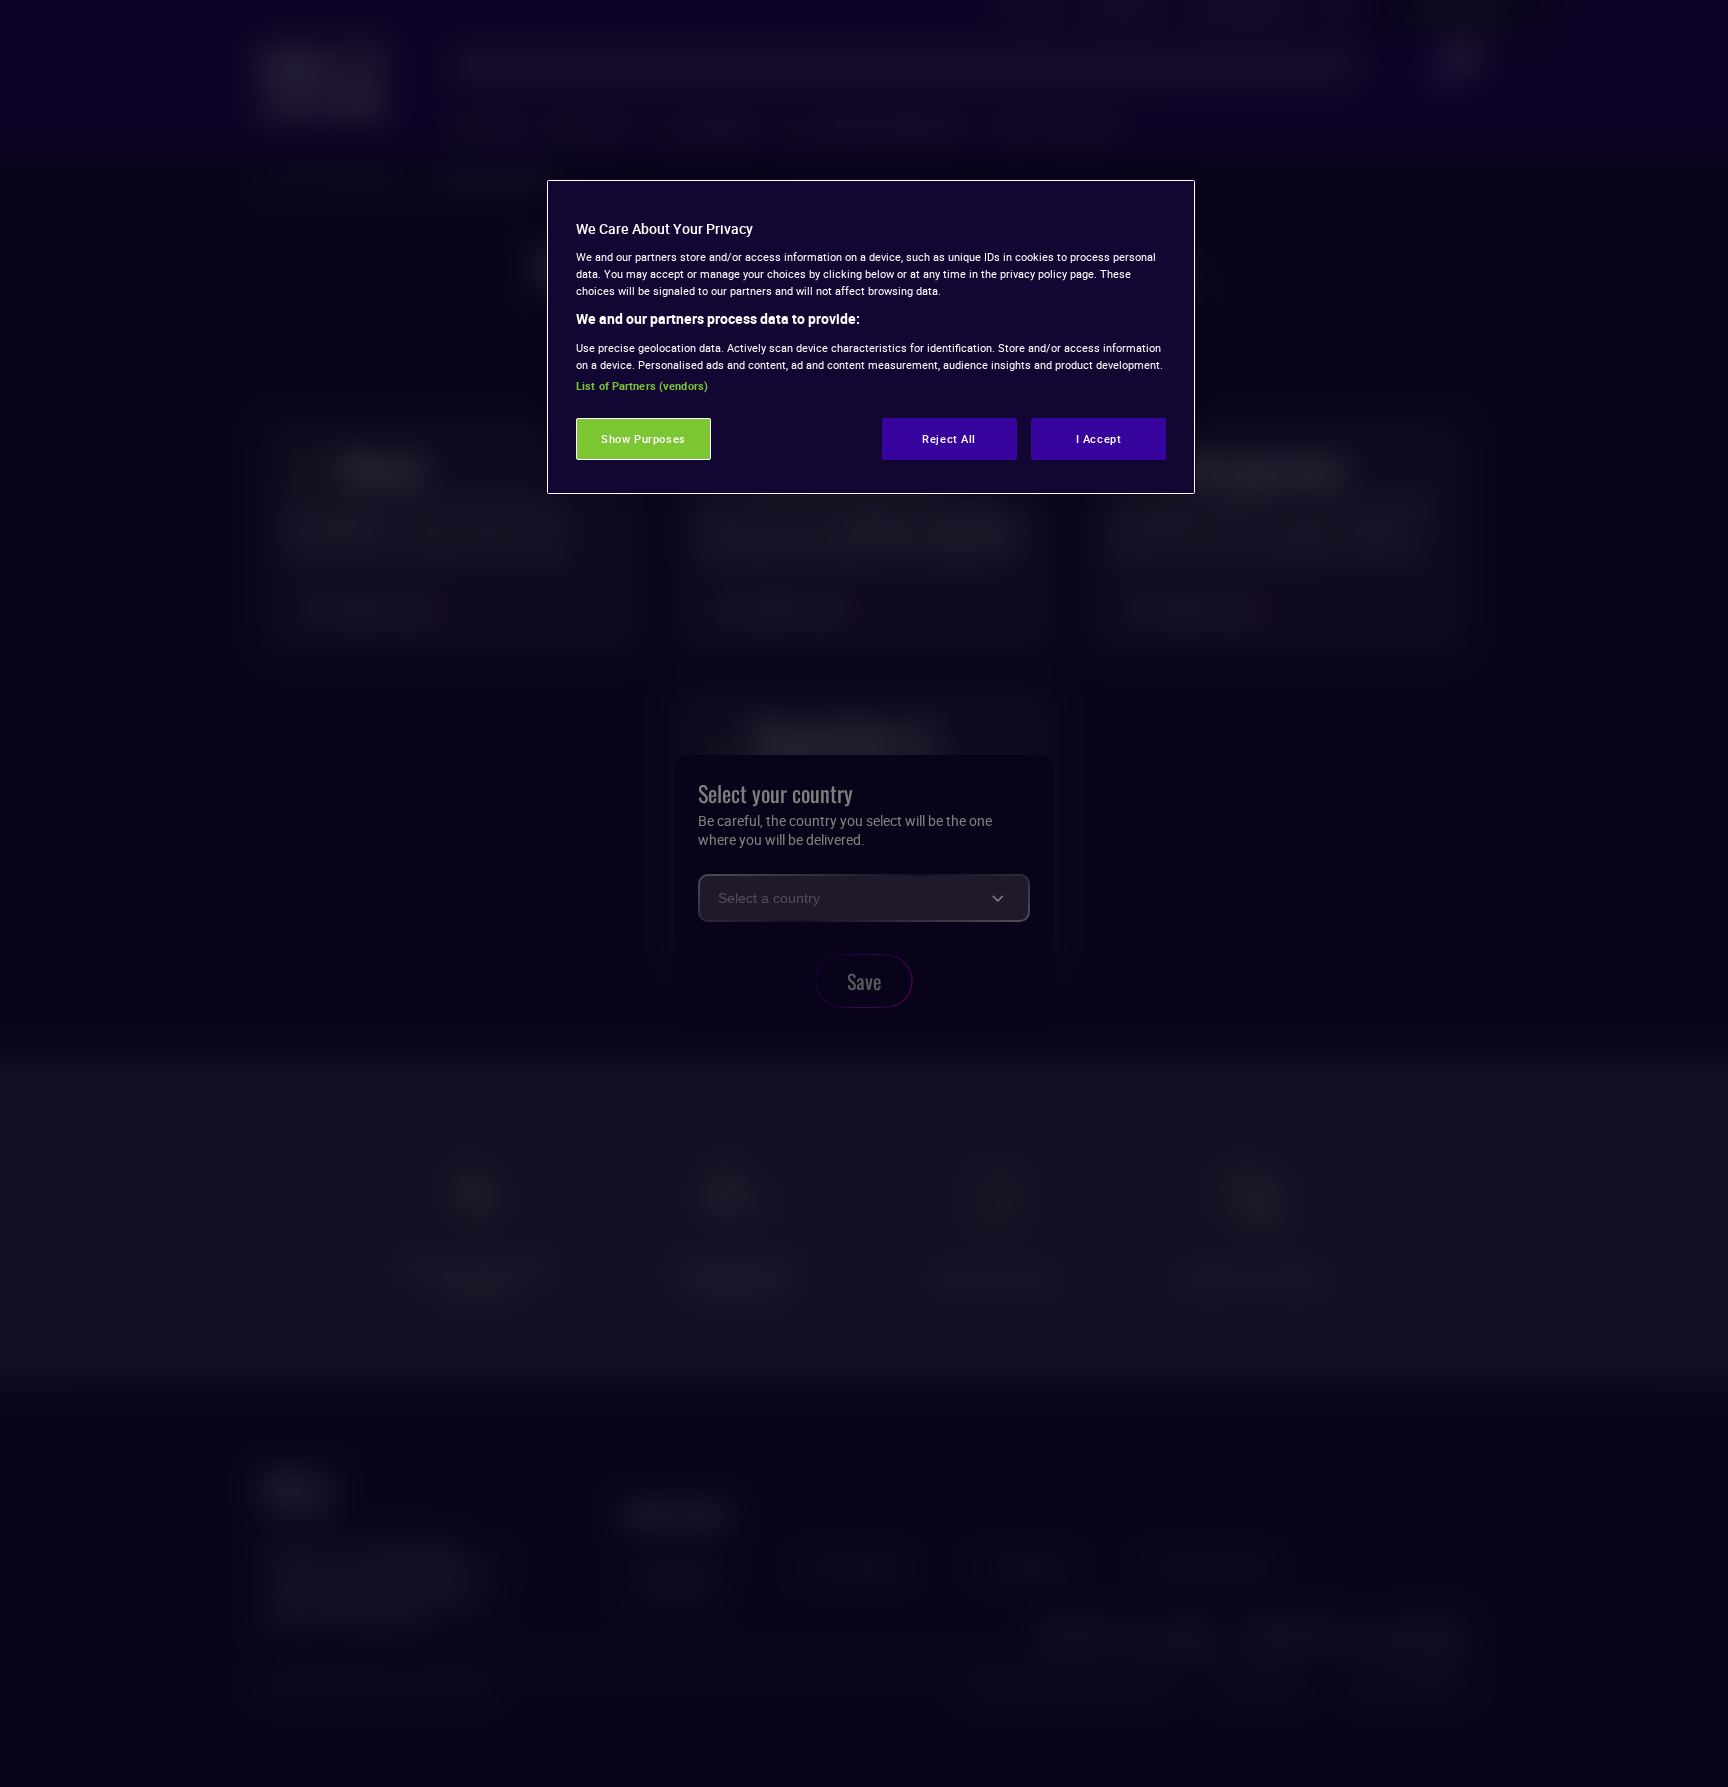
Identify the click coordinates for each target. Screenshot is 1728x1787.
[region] (871, 337)
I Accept (1099, 438)
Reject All (949, 438)
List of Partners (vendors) (642, 385)
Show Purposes (643, 438)
